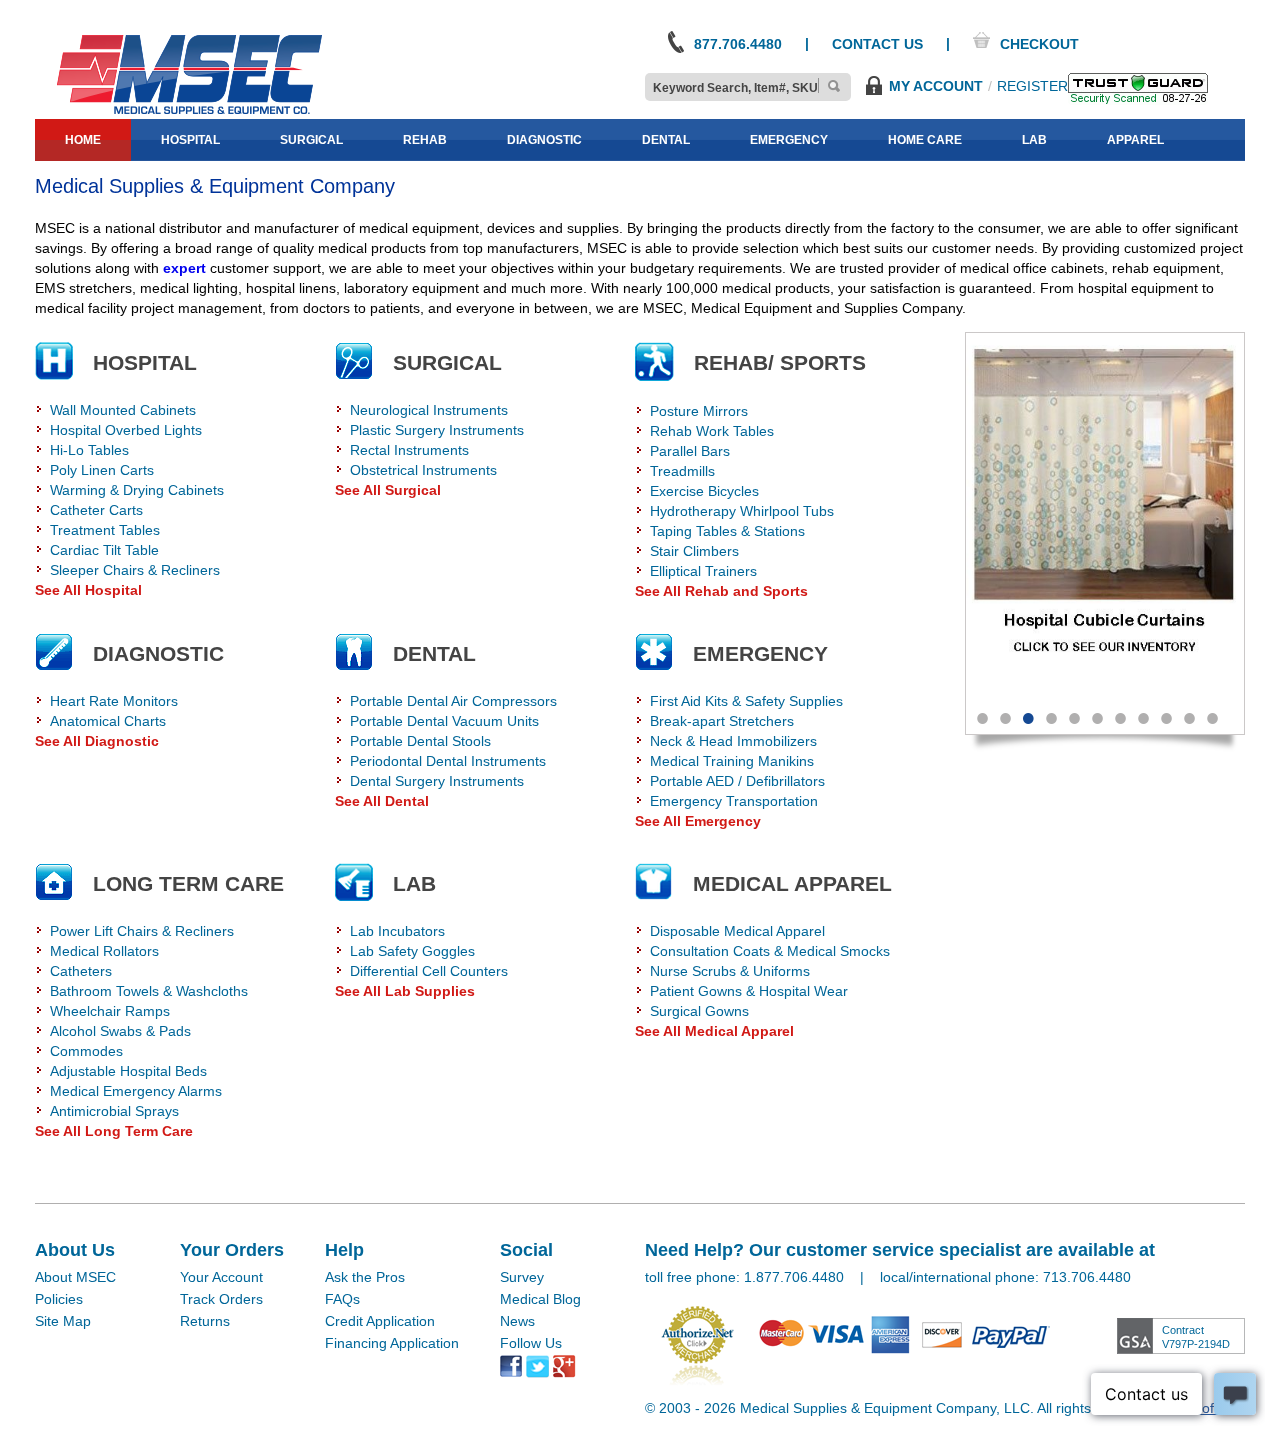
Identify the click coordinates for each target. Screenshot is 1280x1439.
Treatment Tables (105, 530)
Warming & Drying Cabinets (137, 490)
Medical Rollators (104, 951)
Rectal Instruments (409, 450)
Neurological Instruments (429, 410)
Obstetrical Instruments (423, 470)
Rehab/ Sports (780, 362)
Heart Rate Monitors (114, 701)
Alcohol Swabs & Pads (120, 1031)
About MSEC (75, 1277)
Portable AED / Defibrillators (737, 781)
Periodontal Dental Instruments (448, 761)
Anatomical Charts (108, 721)
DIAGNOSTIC (158, 653)
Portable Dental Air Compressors (453, 701)
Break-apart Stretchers (722, 721)
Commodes (86, 1051)
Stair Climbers (694, 551)
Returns (205, 1321)
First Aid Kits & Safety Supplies (746, 701)
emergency (789, 140)
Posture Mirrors (699, 411)
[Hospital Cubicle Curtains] (1105, 513)
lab (1034, 140)
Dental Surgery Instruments (437, 781)
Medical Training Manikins (732, 761)
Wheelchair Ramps (110, 1011)
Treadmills (682, 471)
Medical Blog (540, 1299)
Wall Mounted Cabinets (123, 410)
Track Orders (221, 1299)
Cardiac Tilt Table (104, 550)
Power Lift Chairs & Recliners (142, 931)
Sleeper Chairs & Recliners (135, 570)
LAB (414, 883)
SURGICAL (447, 362)
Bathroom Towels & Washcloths (149, 991)
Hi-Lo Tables (89, 450)
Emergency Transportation (734, 801)
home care (925, 140)
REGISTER (1032, 86)
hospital (190, 140)
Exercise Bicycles (704, 491)
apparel (1135, 140)
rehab (425, 140)
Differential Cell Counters (429, 971)
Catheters (81, 971)
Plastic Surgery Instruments (437, 430)
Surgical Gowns (699, 1011)
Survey (522, 1277)
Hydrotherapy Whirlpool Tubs (742, 511)
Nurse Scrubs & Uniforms (730, 971)
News (517, 1321)
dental (666, 140)
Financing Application (392, 1343)
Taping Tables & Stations (727, 531)
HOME (83, 140)
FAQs (342, 1299)
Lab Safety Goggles (412, 951)
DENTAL (434, 653)
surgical (311, 140)
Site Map (63, 1321)
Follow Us (531, 1343)
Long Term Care (188, 883)
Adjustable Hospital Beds (128, 1071)
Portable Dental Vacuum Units (444, 721)
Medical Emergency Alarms (136, 1091)
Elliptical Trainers (703, 571)
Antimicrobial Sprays (114, 1111)
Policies (59, 1299)
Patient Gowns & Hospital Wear (749, 991)
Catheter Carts (96, 510)
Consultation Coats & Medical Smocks (770, 951)
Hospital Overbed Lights (126, 430)
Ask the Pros (365, 1277)
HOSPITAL (145, 362)
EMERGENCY (760, 653)
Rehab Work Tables (712, 431)
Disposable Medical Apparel (737, 931)
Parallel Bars (690, 451)
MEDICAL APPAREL (792, 883)
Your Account (221, 1277)
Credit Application (380, 1321)
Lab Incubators (397, 931)
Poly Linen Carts (102, 470)
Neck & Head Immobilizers (733, 741)
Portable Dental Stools (420, 741)
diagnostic (544, 140)
